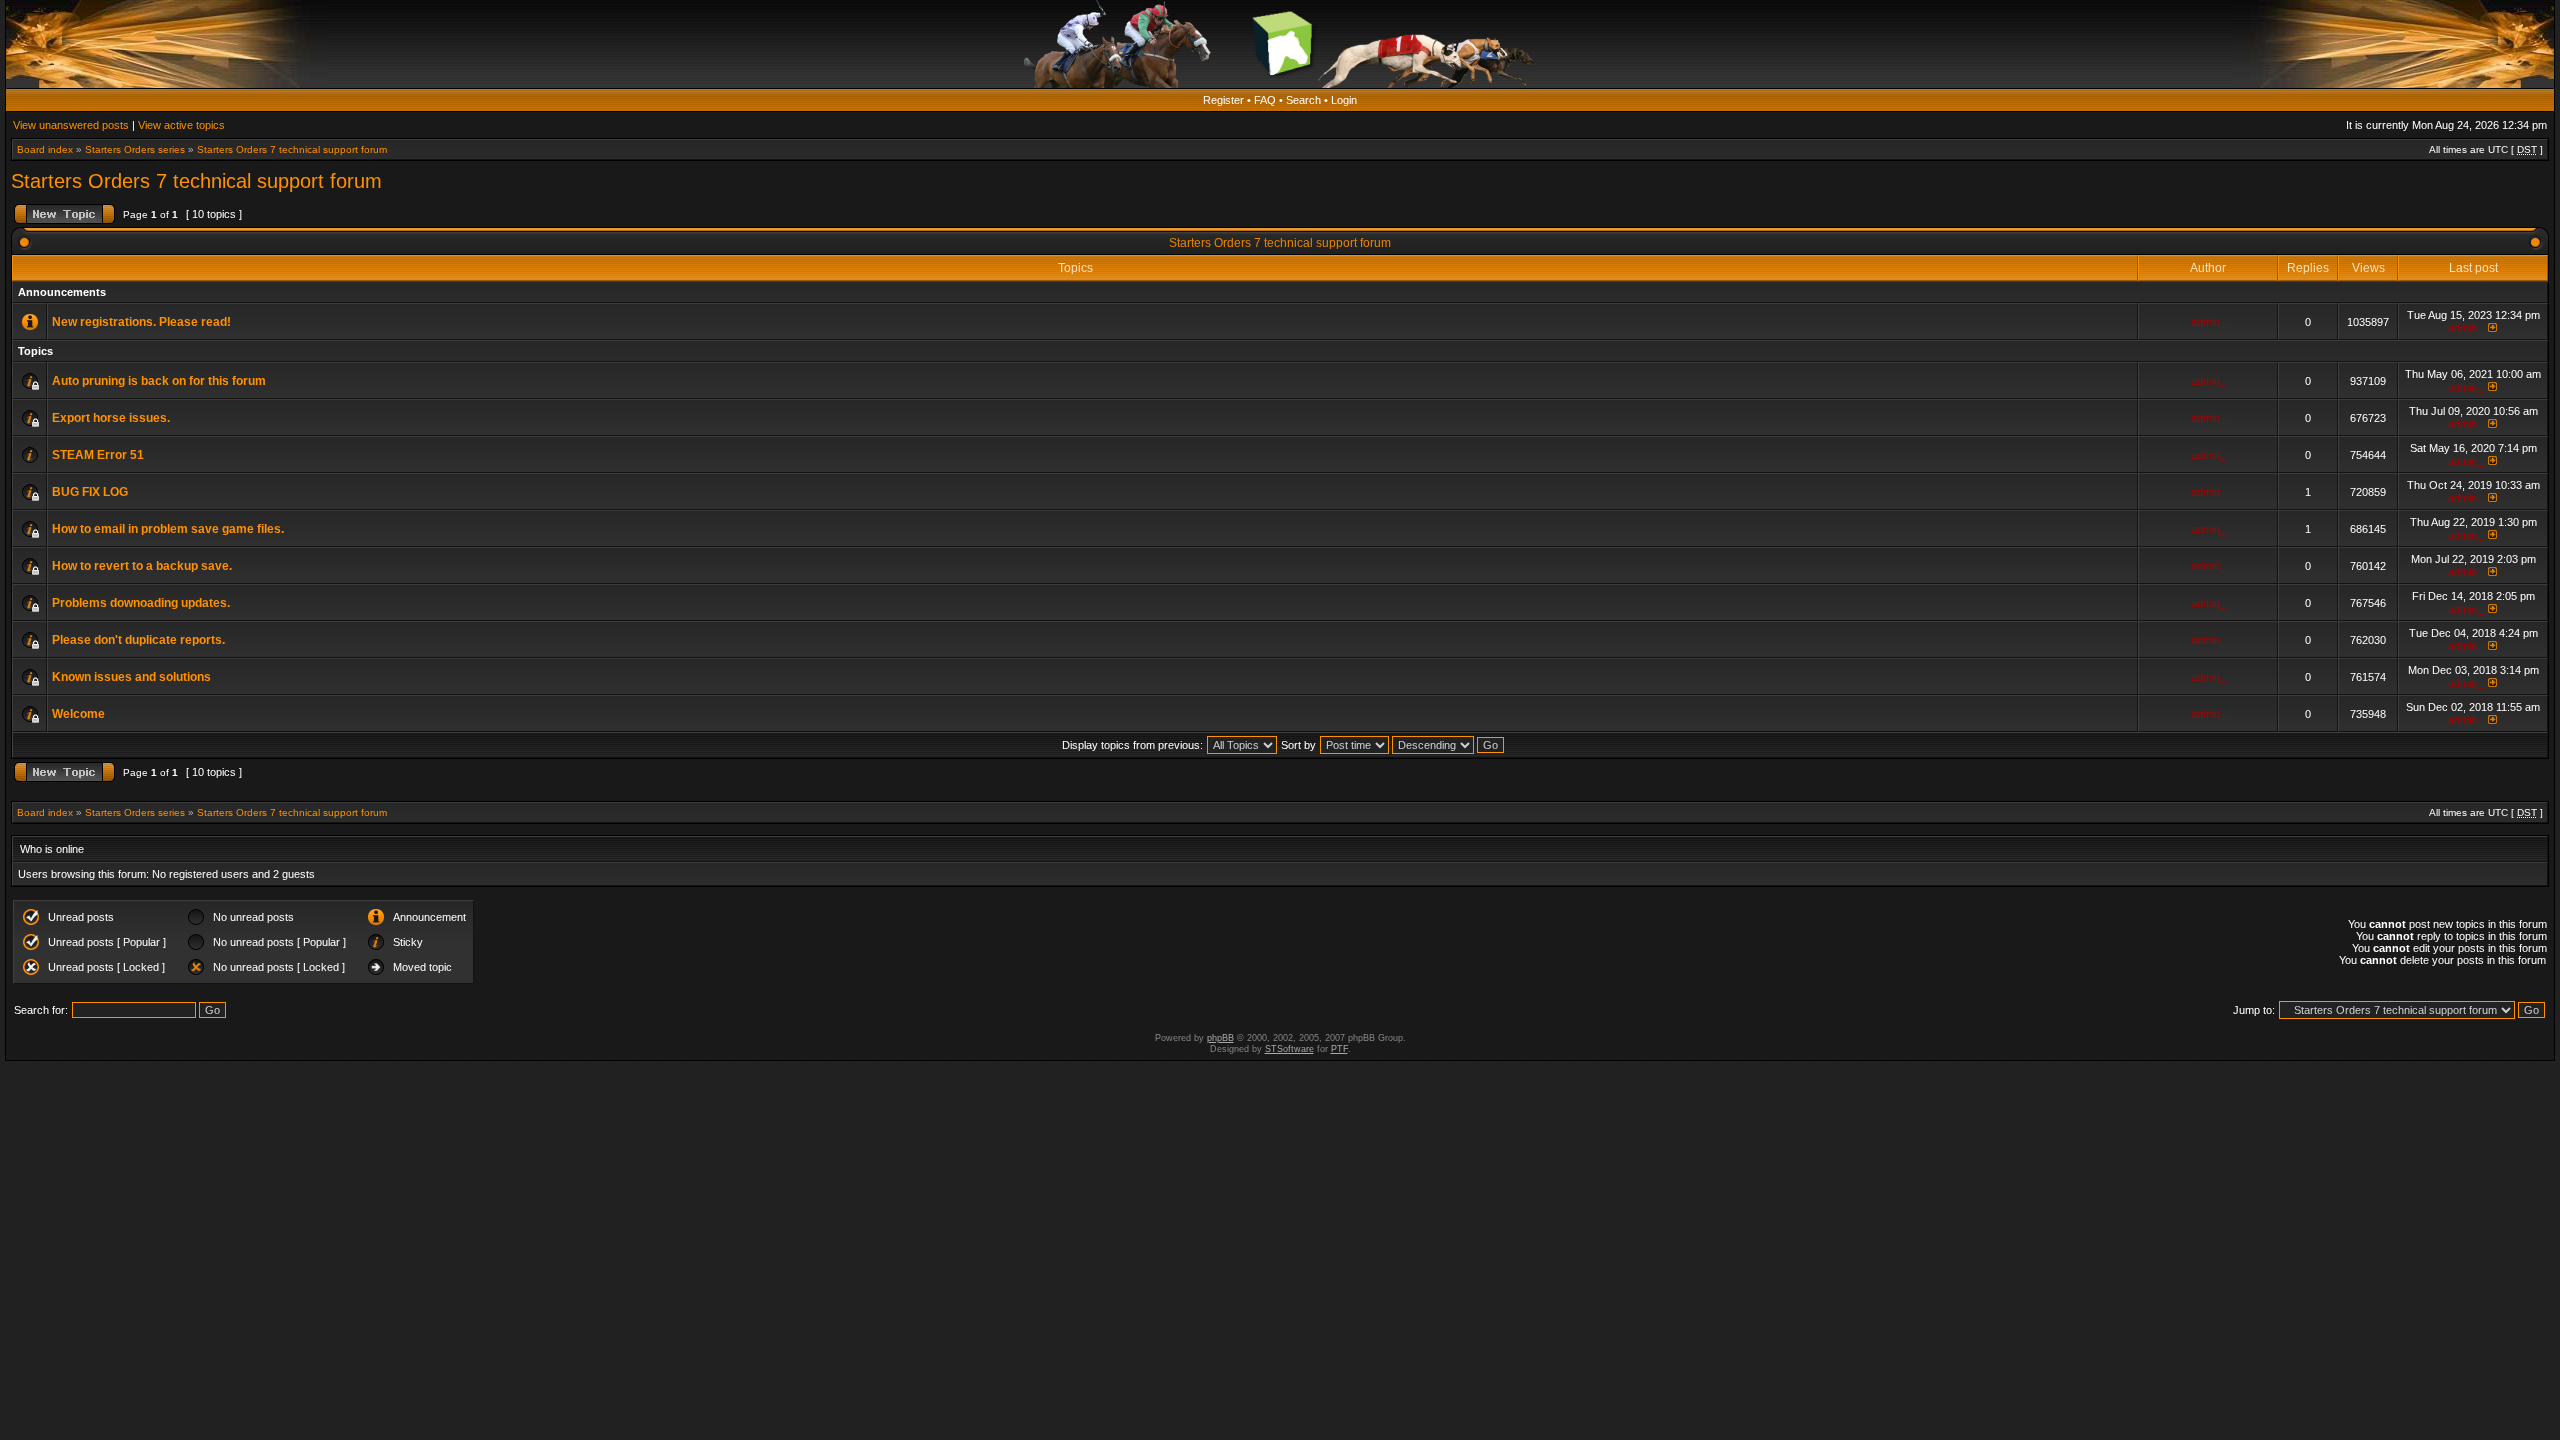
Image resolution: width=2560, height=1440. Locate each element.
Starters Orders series (135, 149)
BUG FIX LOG (90, 492)
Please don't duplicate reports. (138, 640)
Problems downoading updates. (141, 603)
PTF (1339, 1049)
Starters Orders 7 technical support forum (292, 149)
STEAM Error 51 (98, 455)
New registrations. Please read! (141, 322)
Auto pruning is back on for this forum (159, 381)
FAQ (1265, 100)
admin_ (2208, 322)
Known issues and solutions (131, 677)
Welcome (78, 714)
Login (1344, 100)
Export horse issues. (111, 418)
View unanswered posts (71, 125)
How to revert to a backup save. (142, 566)
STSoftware (1289, 1049)
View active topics (181, 125)
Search (1303, 100)
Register (1223, 100)
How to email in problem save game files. (168, 529)
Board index (45, 149)
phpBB (1220, 1038)
